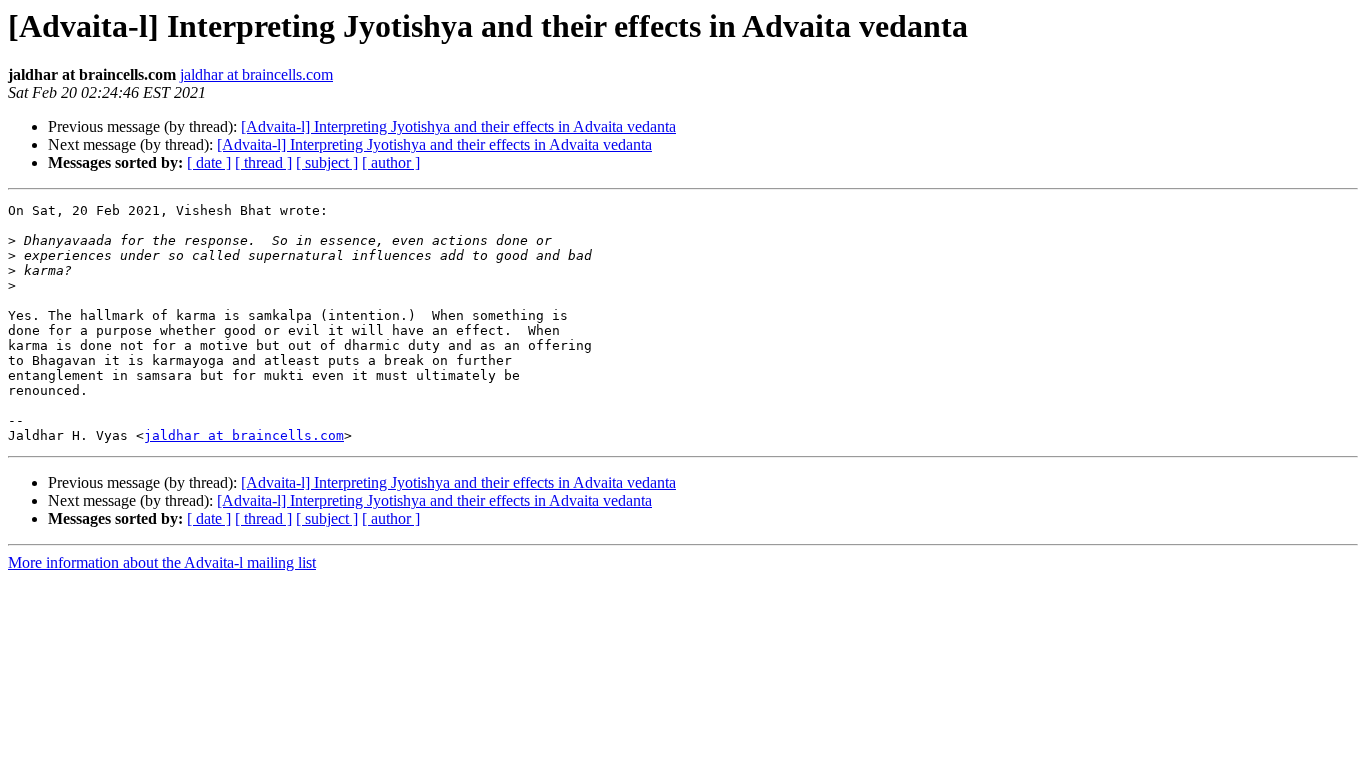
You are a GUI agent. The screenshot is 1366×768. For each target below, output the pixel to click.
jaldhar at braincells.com (256, 74)
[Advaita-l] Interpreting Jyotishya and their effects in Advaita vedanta (458, 126)
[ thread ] (263, 162)
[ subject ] (327, 162)
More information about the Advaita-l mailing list (162, 562)
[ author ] (391, 162)
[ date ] (209, 162)
